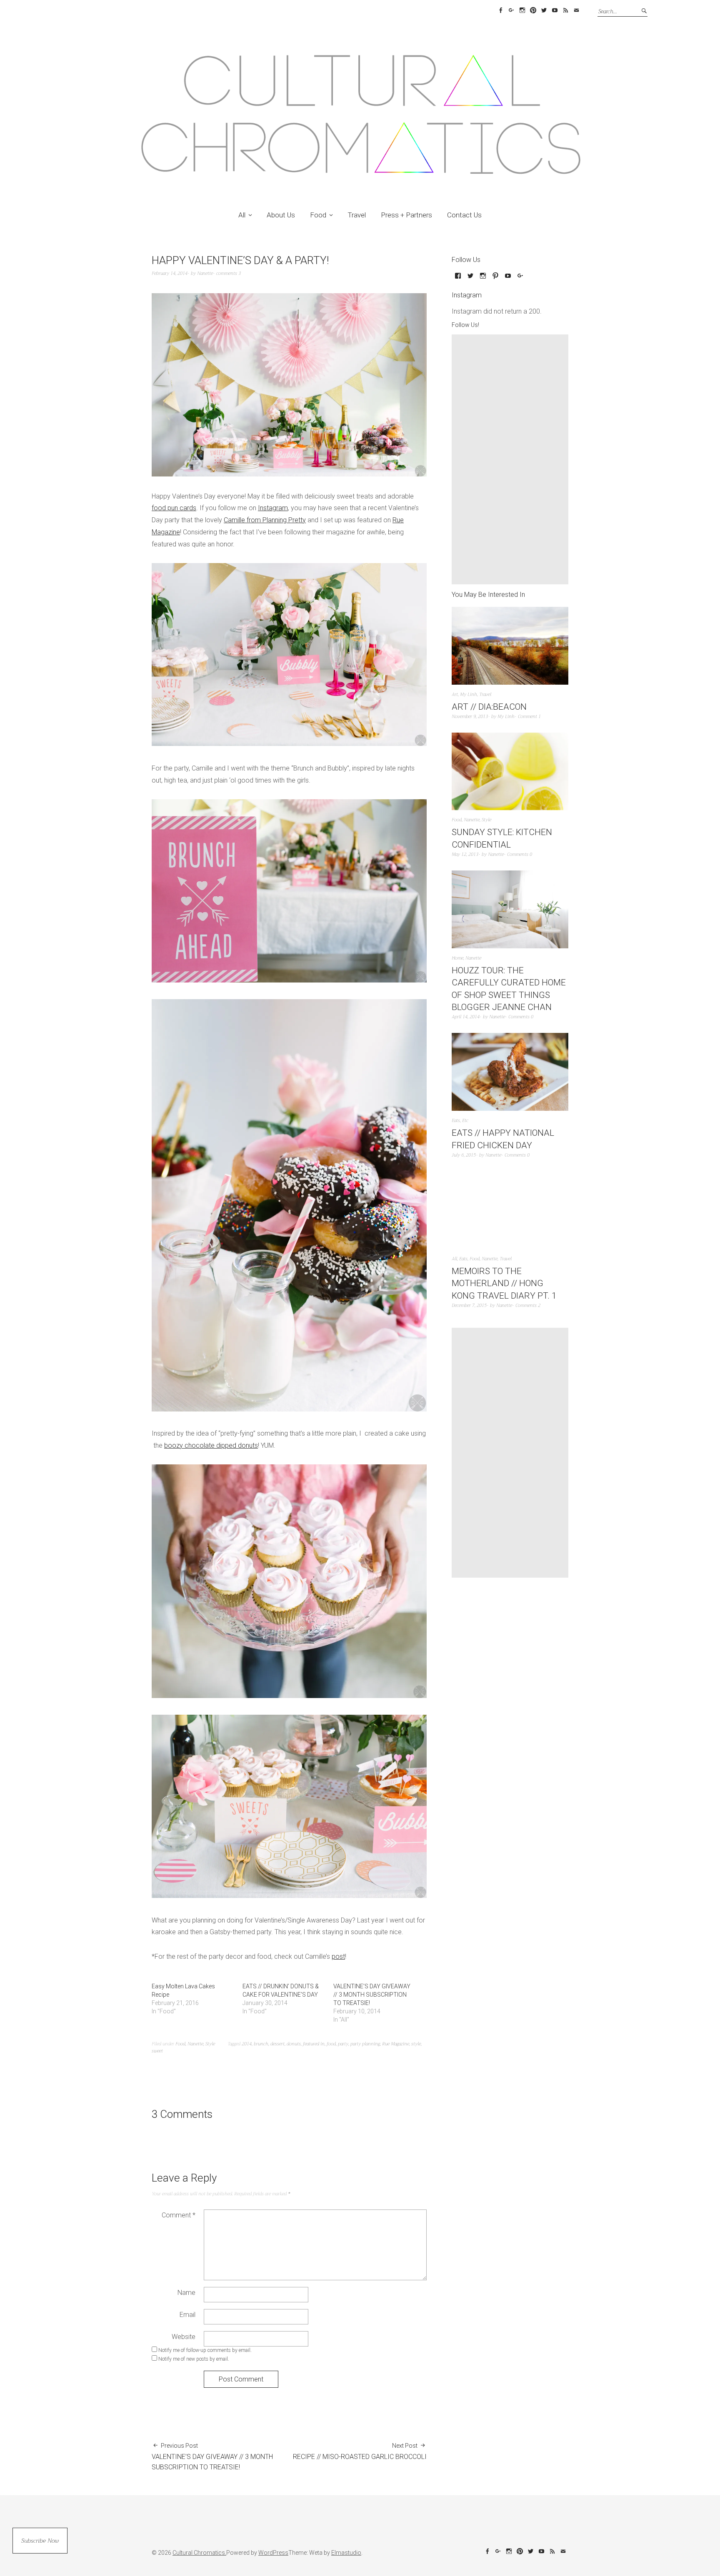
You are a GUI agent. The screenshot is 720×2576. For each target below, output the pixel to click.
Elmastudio (346, 2553)
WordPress (273, 2553)
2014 (247, 2044)
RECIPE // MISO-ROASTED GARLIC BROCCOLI (360, 2451)
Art (455, 694)
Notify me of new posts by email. (194, 2359)
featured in (314, 2044)
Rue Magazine (396, 2044)
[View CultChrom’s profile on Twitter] (470, 279)
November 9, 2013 (470, 717)
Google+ (511, 10)
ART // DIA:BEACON (489, 707)
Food (318, 215)
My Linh (469, 694)
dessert (277, 2044)
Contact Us (464, 215)
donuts (294, 2044)
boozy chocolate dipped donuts (211, 1445)
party (343, 2044)
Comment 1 (529, 717)
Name (186, 2293)
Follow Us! (465, 325)
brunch (261, 2044)
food (331, 2044)
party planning (365, 2044)
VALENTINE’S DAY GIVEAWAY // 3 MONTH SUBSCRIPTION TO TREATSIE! (372, 1995)
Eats (456, 1121)
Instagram (522, 10)
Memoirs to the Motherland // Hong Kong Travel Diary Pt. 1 (504, 1283)
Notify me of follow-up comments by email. (205, 2350)
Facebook (500, 10)
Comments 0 (520, 854)
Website (184, 2337)
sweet (157, 2051)
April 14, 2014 (466, 1017)
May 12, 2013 (465, 854)
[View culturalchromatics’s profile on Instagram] (483, 279)
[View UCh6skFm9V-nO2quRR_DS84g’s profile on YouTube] (508, 279)
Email (576, 10)
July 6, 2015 (464, 1155)
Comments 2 (528, 1305)
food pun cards (174, 508)
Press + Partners (406, 215)
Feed (565, 10)
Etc (465, 1121)
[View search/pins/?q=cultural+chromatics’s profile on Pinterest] (495, 279)
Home (457, 958)
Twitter (544, 10)
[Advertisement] (512, 459)
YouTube (555, 10)
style (416, 2044)
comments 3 (229, 273)
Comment (179, 2215)
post (338, 1956)
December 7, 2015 (469, 1305)
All (242, 215)
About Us (281, 215)
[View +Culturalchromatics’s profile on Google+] (520, 279)
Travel (357, 215)
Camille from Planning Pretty (265, 520)
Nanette (205, 273)
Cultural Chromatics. (199, 2553)
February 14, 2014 (170, 273)
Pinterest (533, 10)
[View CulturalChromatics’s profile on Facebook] (458, 279)
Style (210, 2044)
